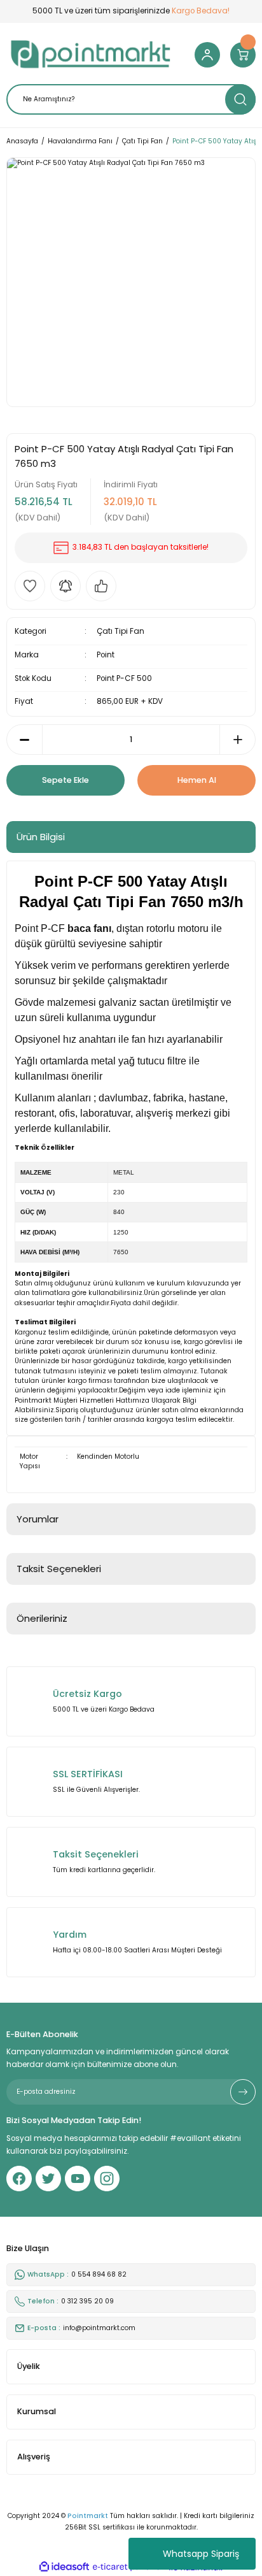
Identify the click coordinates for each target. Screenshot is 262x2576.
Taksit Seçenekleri (59, 1569)
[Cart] (243, 55)
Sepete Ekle (65, 780)
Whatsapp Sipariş (201, 2554)
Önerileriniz (42, 1618)
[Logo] (91, 55)
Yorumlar (38, 1519)
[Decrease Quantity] (24, 740)
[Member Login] (207, 55)
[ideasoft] (64, 2567)
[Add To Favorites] (30, 586)
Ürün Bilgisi (41, 837)
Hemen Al (197, 780)
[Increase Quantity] (238, 740)
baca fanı (89, 928)
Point (106, 655)
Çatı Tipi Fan (121, 631)
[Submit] (243, 2092)
